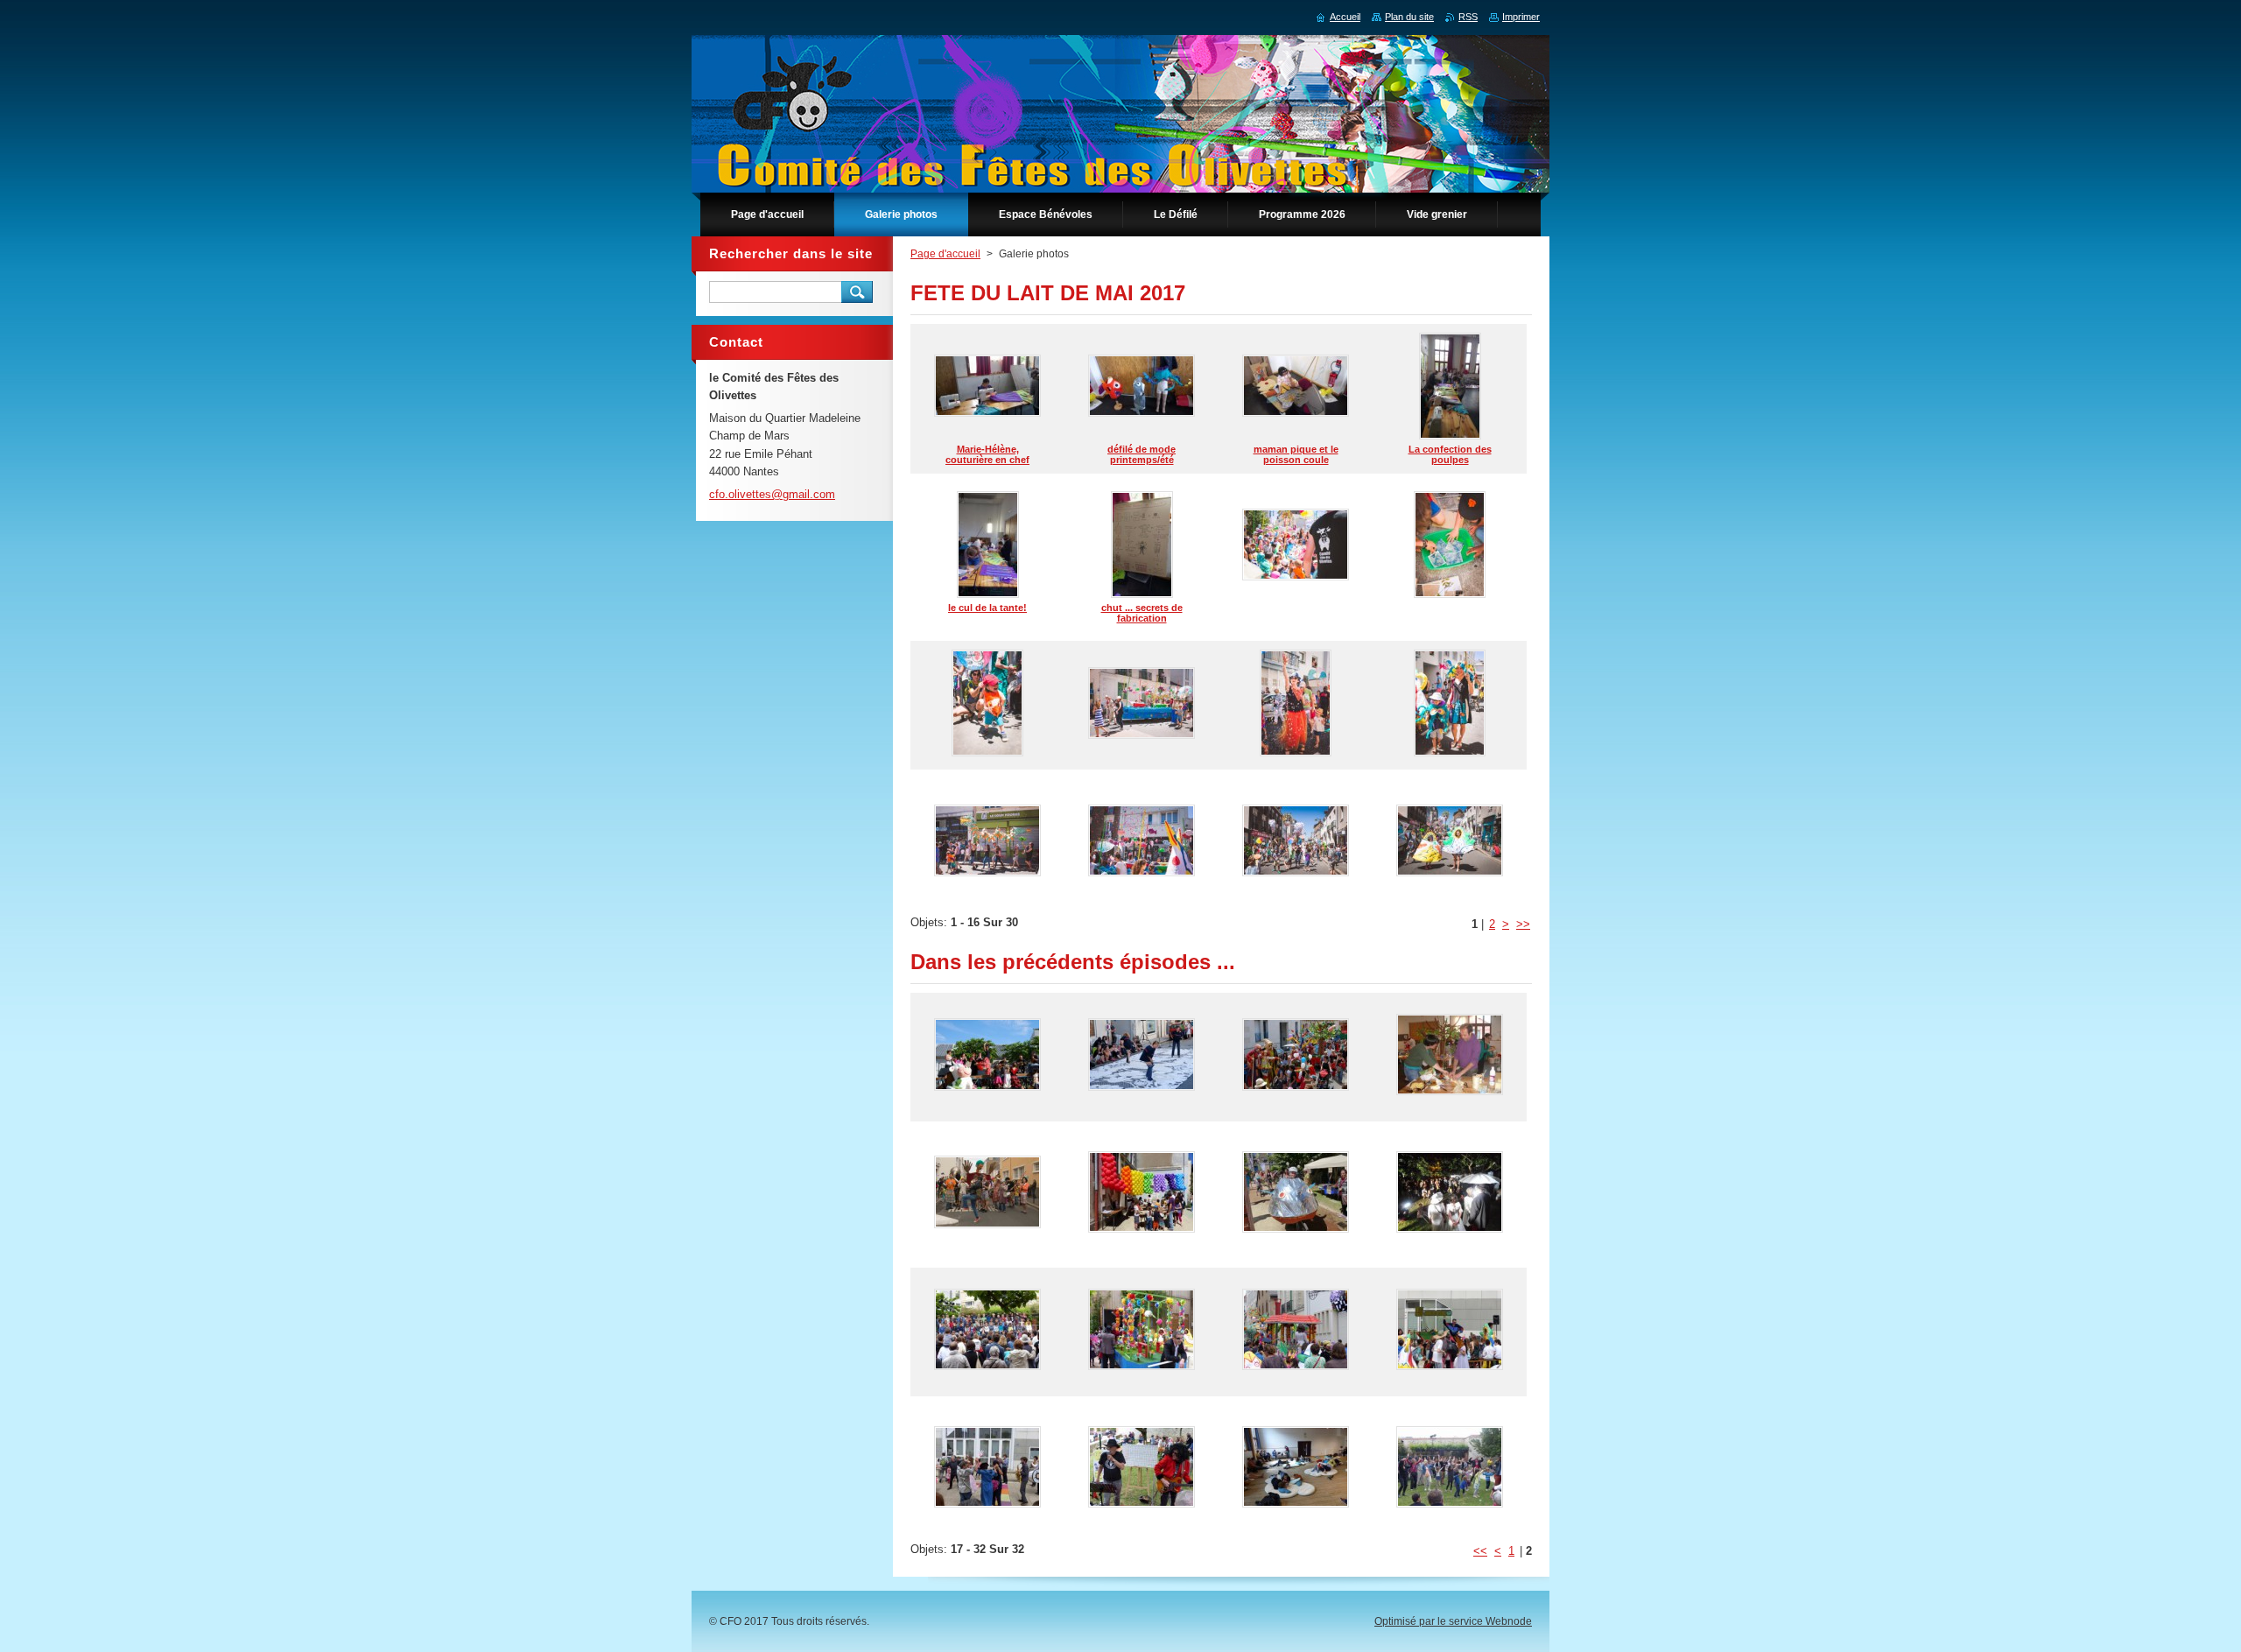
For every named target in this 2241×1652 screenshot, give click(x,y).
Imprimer (1521, 17)
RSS (1468, 17)
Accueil (1345, 17)
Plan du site (1409, 17)
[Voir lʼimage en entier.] (1296, 547)
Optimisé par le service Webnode (1453, 1621)
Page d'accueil (945, 254)
